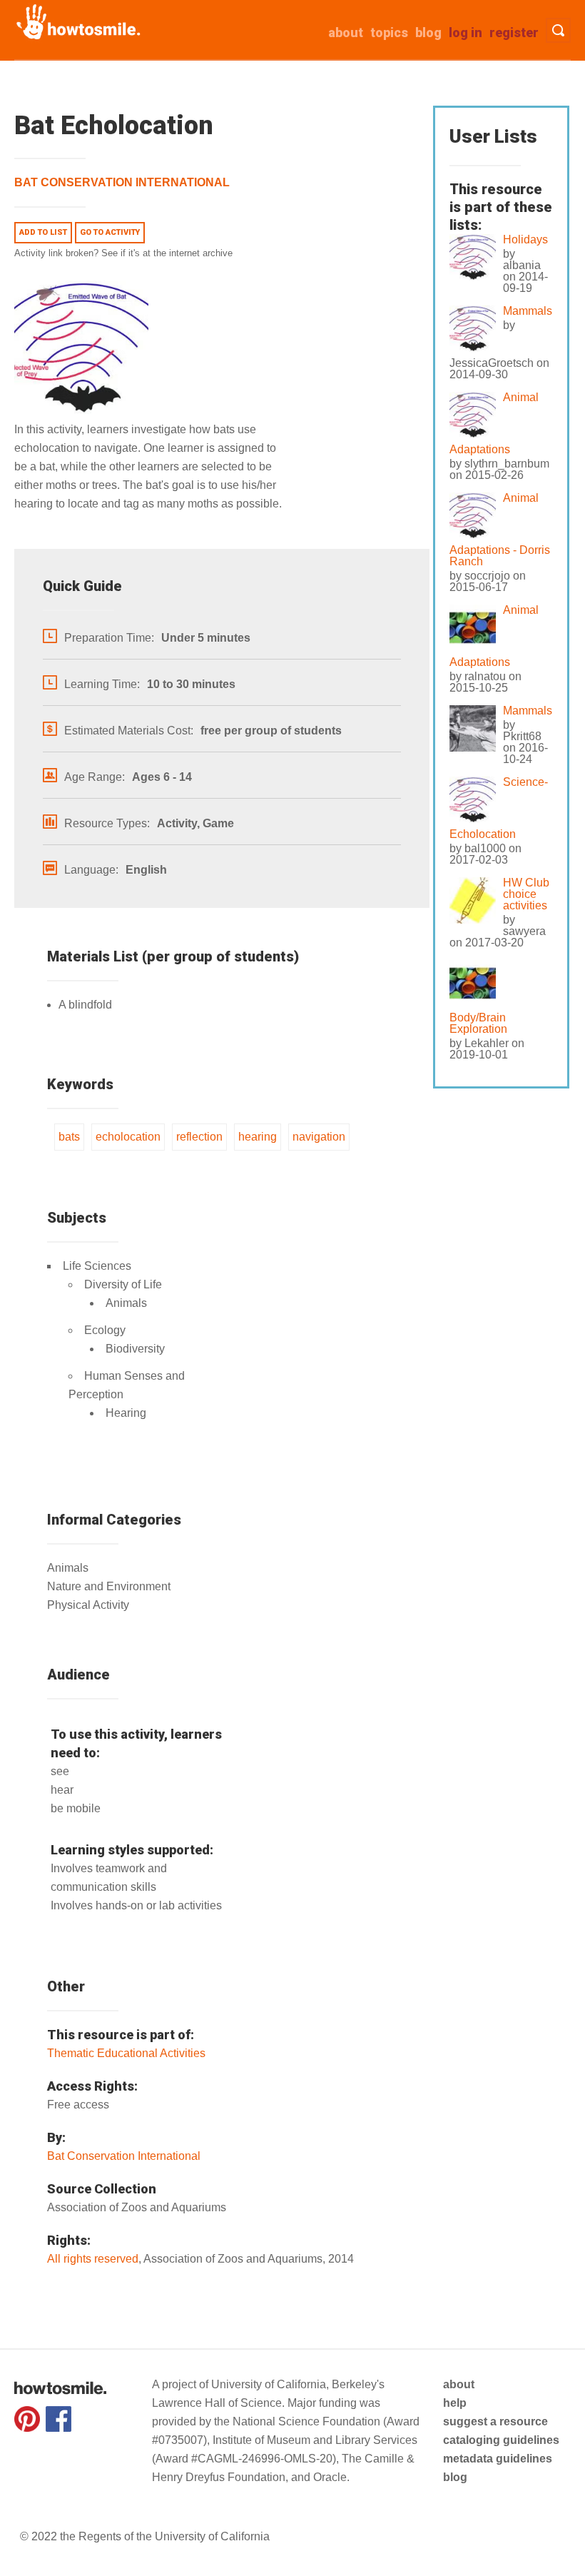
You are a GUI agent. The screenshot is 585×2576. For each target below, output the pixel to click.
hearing (258, 1137)
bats (69, 1137)
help (455, 2403)
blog (455, 2477)
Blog (428, 32)
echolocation (128, 1137)
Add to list (43, 232)
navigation (319, 1137)
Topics (389, 32)
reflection (199, 1137)
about (346, 32)
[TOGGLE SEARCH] (558, 30)
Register (514, 32)
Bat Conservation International (122, 182)
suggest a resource (495, 2421)
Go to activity (110, 232)
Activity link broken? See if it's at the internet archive (123, 253)
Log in (466, 32)
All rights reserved (93, 2259)
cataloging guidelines (501, 2440)
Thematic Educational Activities (126, 2053)
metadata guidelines (498, 2459)
